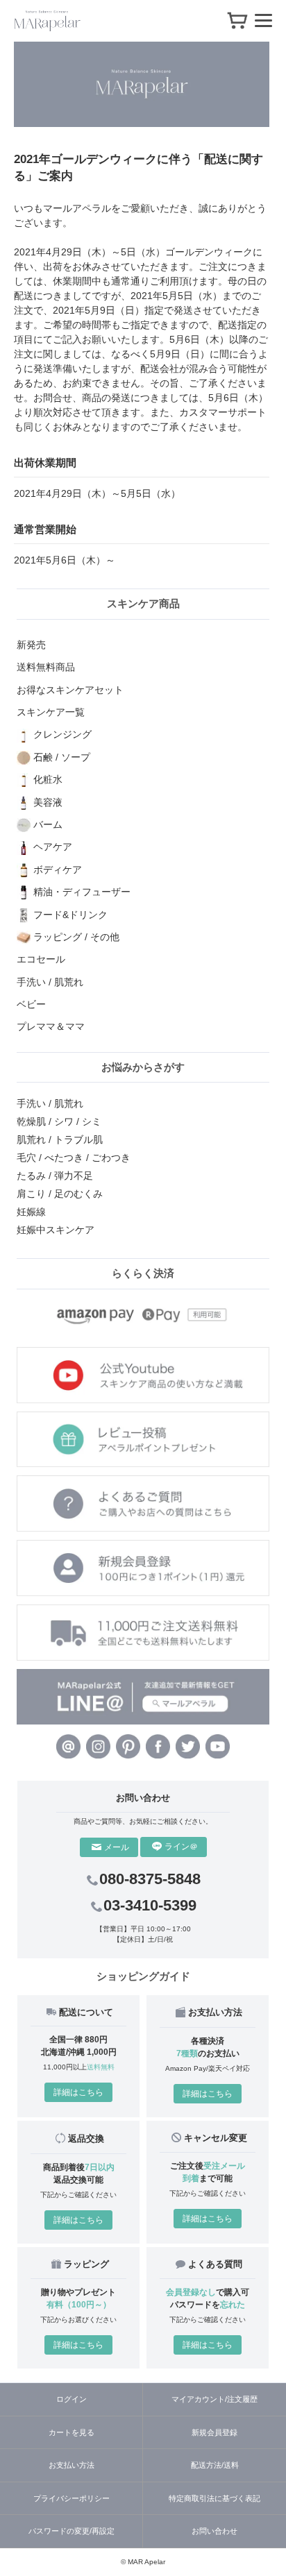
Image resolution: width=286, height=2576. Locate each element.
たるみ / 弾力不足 (55, 1176)
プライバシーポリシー (71, 2498)
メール (117, 1847)
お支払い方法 (71, 2465)
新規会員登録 (214, 2432)
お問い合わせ (214, 2531)
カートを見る (71, 2432)
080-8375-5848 (150, 1879)
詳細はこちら (78, 2092)
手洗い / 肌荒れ (50, 1103)
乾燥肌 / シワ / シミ (59, 1121)
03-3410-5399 (150, 1905)
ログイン (71, 2399)
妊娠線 (31, 1212)
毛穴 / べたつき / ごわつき (74, 1158)
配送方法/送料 (215, 2465)
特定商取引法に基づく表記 (214, 2498)
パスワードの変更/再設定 (71, 2531)
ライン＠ (181, 1847)
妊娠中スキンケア (56, 1230)
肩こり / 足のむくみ (60, 1194)
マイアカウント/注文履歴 (214, 2399)
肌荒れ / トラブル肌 (60, 1139)
